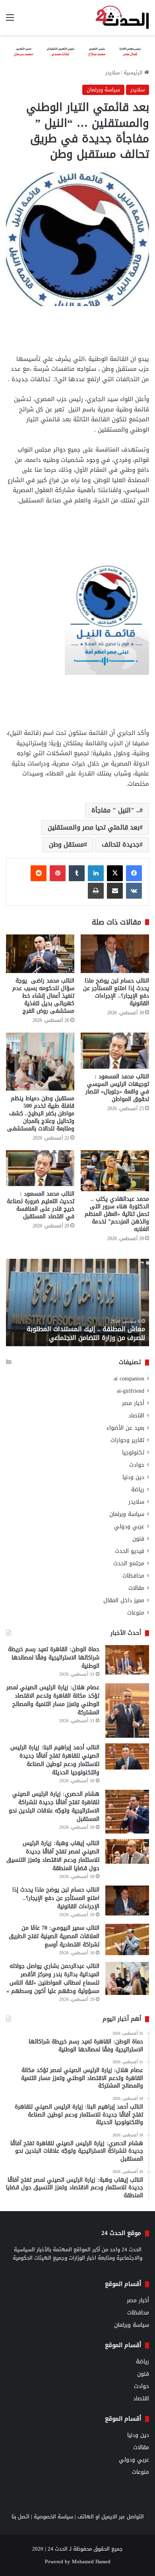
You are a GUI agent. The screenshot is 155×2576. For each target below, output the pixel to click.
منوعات (136, 1613)
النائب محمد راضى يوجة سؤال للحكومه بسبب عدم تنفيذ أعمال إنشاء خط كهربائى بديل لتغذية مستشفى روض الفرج (43, 996)
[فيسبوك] (134, 873)
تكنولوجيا (133, 1453)
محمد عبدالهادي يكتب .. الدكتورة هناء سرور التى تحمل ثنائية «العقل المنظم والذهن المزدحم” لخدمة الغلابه (117, 1214)
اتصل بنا (20, 2517)
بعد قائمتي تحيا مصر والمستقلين (94, 827)
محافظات (133, 1576)
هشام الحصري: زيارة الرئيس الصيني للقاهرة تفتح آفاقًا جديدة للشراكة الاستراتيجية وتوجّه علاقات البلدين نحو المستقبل (54, 1806)
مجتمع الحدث (129, 1563)
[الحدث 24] (122, 17)
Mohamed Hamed (91, 2561)
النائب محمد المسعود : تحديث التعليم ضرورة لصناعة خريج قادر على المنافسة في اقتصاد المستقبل (41, 1205)
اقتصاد (136, 1416)
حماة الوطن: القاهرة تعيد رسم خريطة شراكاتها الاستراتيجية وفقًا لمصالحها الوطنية (54, 1658)
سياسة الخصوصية (53, 2517)
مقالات (136, 1588)
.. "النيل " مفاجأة (115, 810)
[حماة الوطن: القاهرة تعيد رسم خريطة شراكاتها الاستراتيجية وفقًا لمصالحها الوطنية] (127, 1660)
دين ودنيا (133, 1477)
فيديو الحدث (130, 1551)
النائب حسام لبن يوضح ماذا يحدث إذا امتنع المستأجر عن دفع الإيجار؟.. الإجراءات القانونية (116, 992)
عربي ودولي (129, 1526)
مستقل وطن (66, 844)
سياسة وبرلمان (103, 90)
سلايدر (112, 73)
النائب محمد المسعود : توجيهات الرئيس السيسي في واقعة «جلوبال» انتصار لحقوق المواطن (117, 1088)
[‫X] (115, 873)
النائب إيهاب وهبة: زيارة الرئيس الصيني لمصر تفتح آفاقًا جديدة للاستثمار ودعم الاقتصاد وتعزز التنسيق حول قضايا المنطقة (53, 1856)
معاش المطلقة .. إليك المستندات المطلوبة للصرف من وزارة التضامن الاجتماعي (86, 1333)
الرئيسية (134, 73)
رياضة (138, 1490)
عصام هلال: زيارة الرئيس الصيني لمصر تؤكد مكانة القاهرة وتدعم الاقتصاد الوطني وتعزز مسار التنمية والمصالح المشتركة (53, 1700)
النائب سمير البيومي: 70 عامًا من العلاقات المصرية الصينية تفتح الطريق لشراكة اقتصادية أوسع (54, 1936)
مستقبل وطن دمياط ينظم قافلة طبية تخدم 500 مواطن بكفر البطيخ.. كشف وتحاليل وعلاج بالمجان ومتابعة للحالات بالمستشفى (41, 1114)
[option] (77, 1303)
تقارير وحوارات (127, 1440)
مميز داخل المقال (124, 1600)
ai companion (129, 1379)
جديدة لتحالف (121, 844)
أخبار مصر (133, 1403)
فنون (138, 1539)
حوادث (137, 1465)
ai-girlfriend (131, 1391)
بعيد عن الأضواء (125, 1428)
